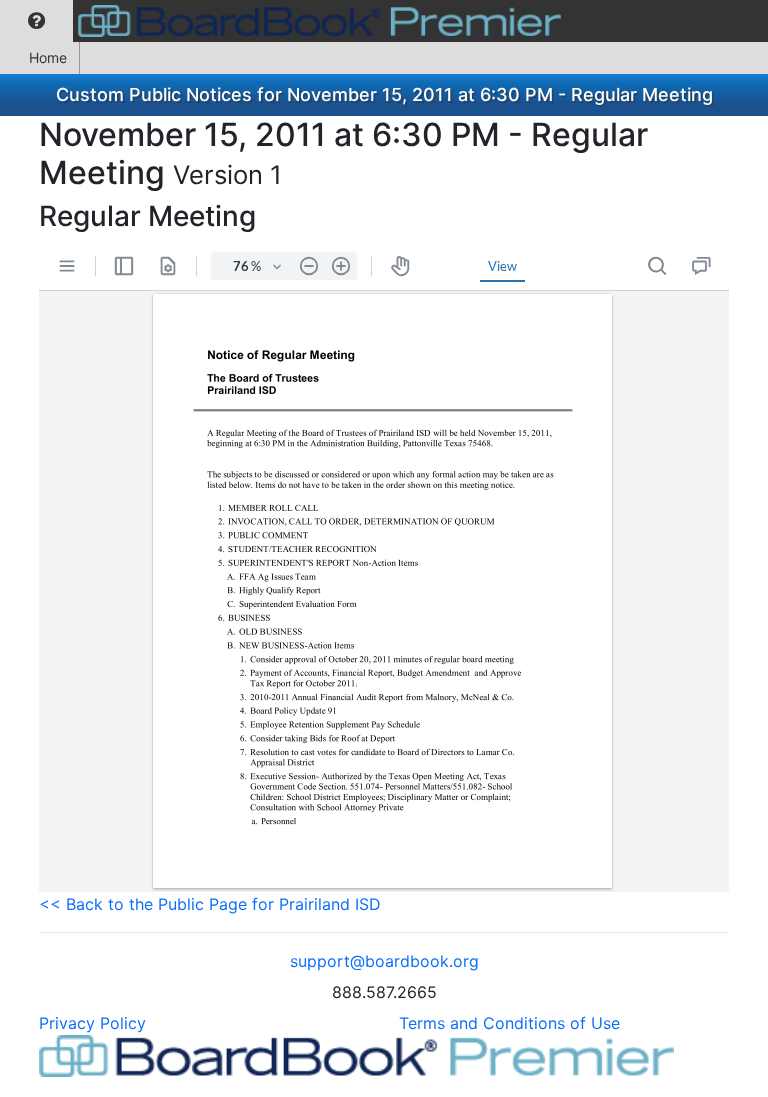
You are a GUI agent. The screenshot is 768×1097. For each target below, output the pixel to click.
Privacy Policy (92, 1023)
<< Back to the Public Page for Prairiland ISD (210, 904)
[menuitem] (36, 21)
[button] (36, 21)
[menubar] (285, 21)
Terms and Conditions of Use (509, 1023)
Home (48, 57)
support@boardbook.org (384, 961)
